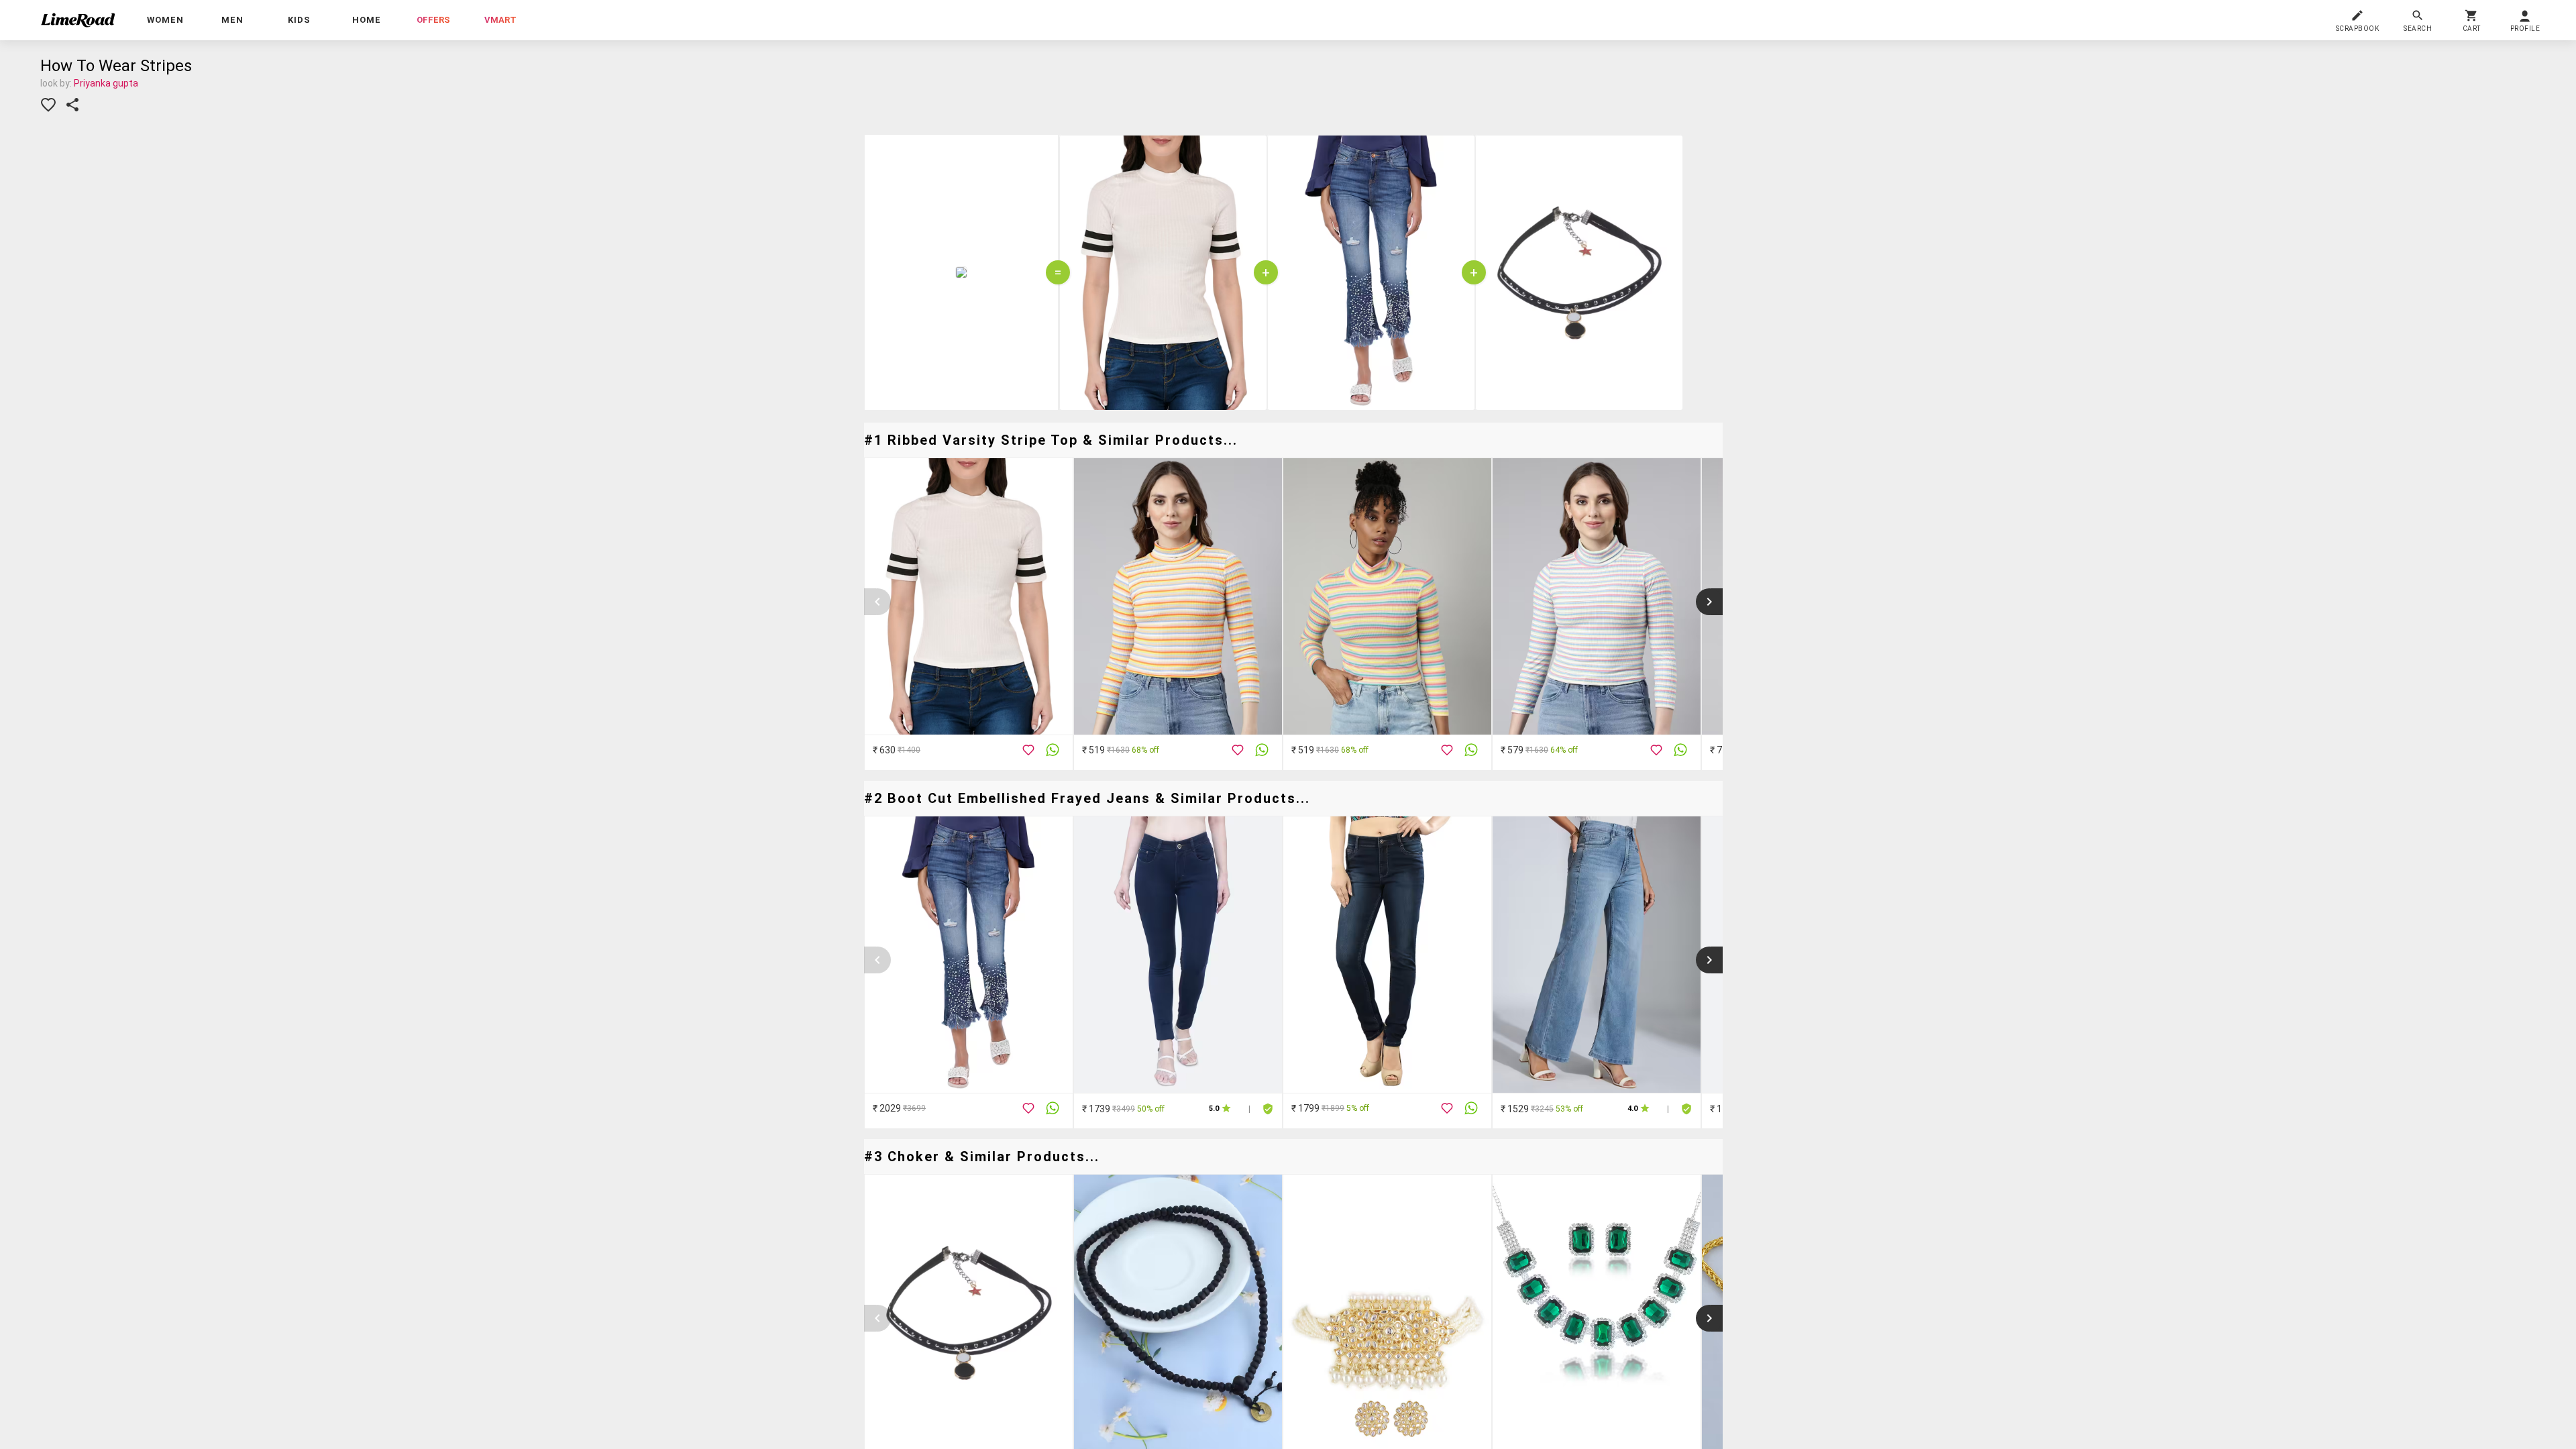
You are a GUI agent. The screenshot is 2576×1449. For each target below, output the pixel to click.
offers (433, 20)
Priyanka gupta (106, 83)
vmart (500, 20)
